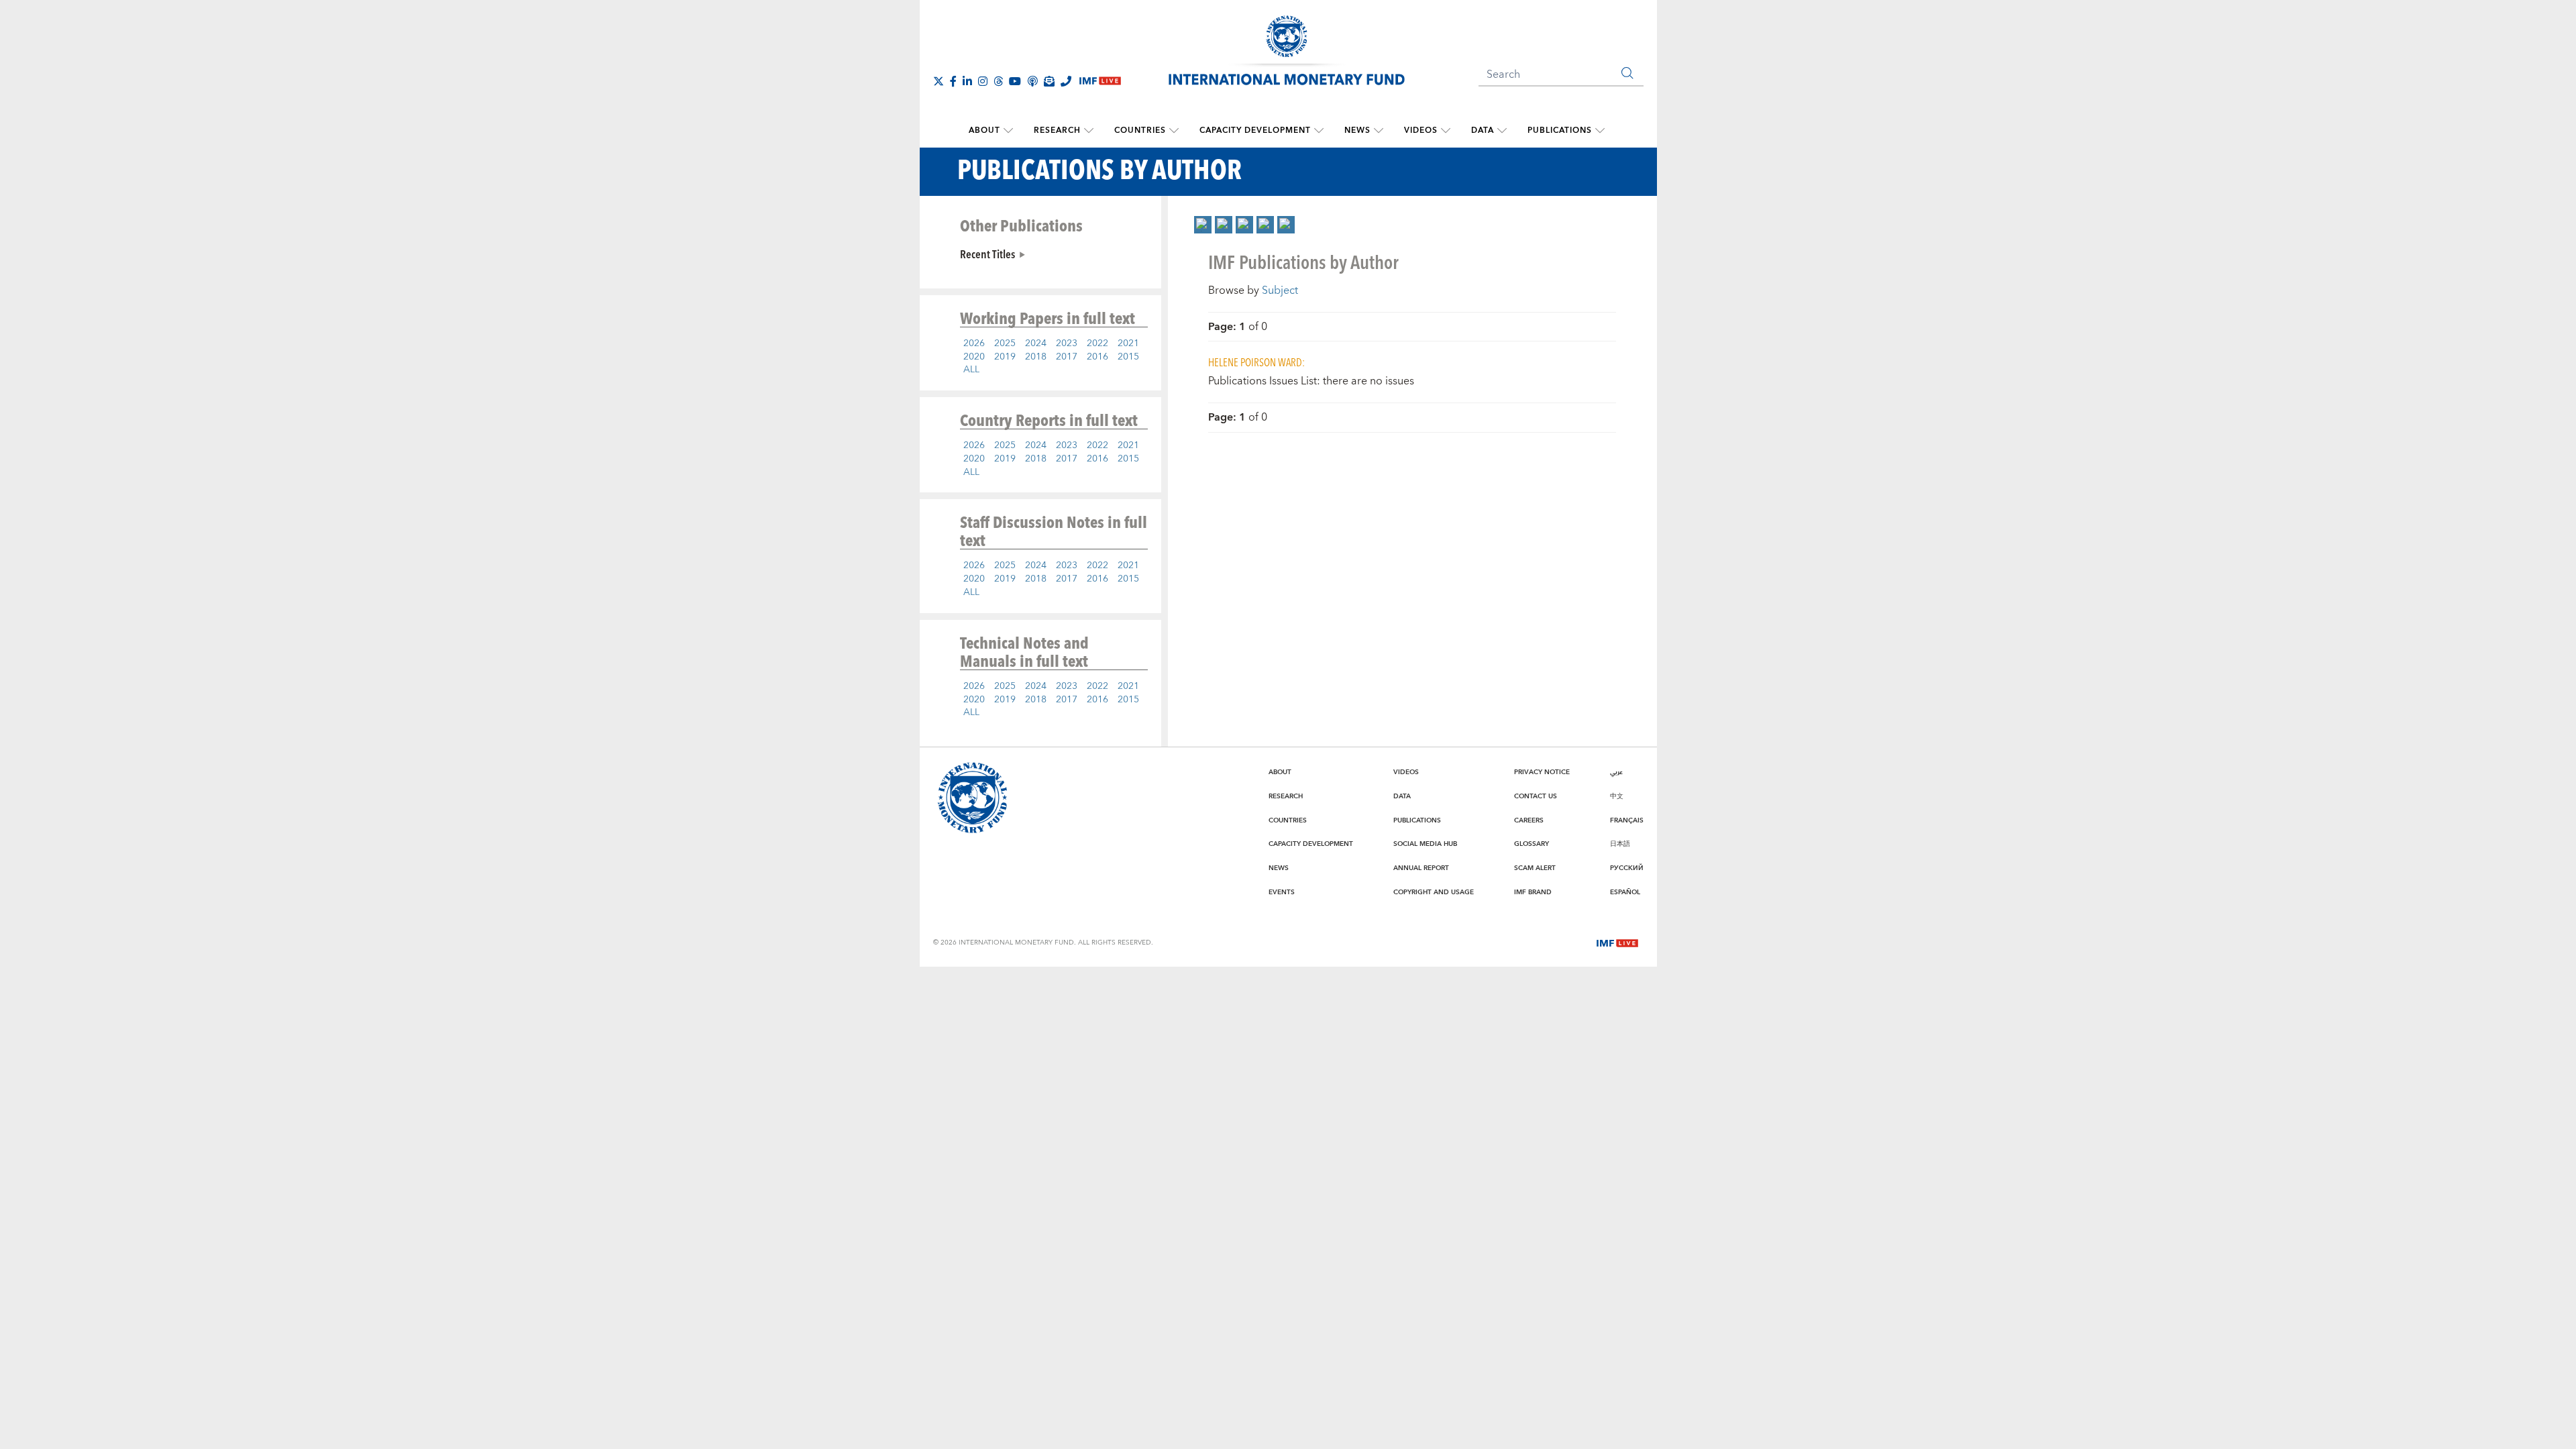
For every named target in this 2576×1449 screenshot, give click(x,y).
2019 (1005, 357)
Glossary (1532, 844)
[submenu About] (1008, 131)
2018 (1036, 357)
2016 (1097, 357)
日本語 (1620, 844)
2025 (1005, 343)
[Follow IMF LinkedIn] (967, 81)
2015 (1128, 357)
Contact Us (1536, 796)
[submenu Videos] (1446, 131)
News (1357, 130)
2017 (1067, 357)
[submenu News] (1379, 131)
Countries (1140, 130)
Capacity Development (1255, 130)
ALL (971, 370)
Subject (1280, 290)
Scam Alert (1535, 868)
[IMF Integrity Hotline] (1066, 81)
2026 (974, 343)
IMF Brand (1533, 892)
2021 (1128, 343)
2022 (1097, 343)
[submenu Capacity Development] (1319, 131)
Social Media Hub (1425, 844)
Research (1057, 130)
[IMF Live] (1617, 942)
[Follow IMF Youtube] (1015, 81)
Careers (1529, 820)
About (984, 130)
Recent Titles (987, 254)
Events (1282, 892)
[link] (1203, 225)
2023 (1067, 343)
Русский (1627, 868)
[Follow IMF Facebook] (953, 81)
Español (1625, 892)
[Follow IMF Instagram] (983, 81)
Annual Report (1421, 868)
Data (1483, 130)
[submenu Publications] (1600, 131)
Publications (1560, 130)
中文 (1617, 796)
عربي (1616, 772)
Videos (1421, 130)
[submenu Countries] (1174, 131)
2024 (1036, 343)
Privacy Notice (1542, 772)
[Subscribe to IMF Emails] (1049, 81)
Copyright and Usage (1434, 892)
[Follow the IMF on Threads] (998, 81)
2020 (974, 357)
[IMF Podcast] (1032, 81)
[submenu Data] (1502, 131)
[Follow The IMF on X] (938, 81)
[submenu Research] (1089, 131)
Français (1627, 820)
